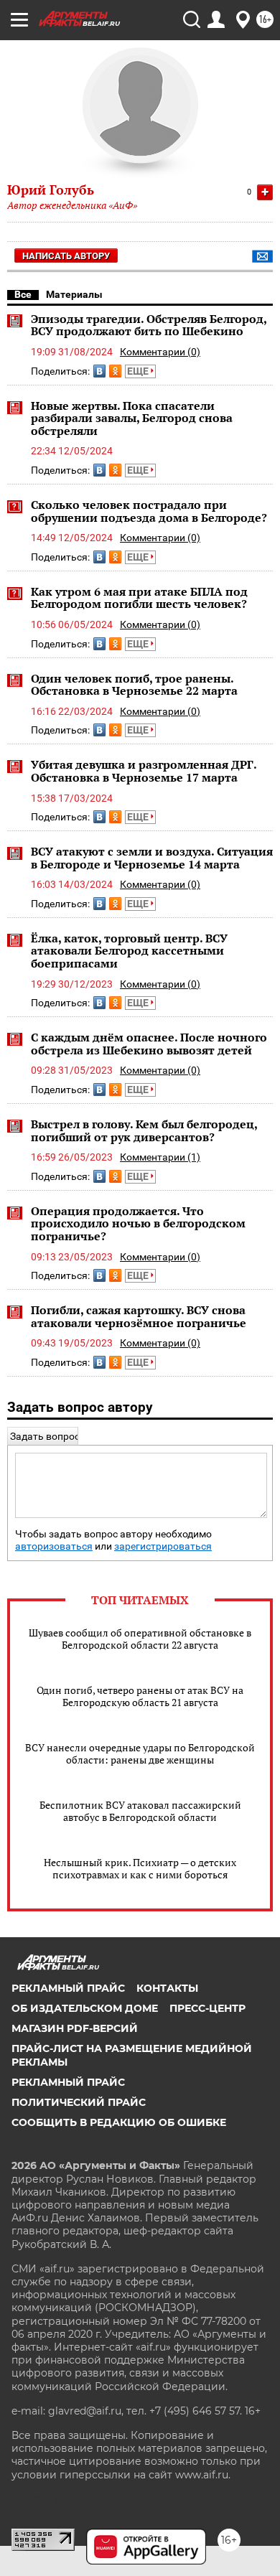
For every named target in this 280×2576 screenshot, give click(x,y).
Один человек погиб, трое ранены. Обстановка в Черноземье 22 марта (134, 685)
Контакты (167, 1988)
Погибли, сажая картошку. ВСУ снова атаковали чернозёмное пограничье (139, 1316)
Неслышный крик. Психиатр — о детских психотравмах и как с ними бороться (140, 1868)
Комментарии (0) (160, 352)
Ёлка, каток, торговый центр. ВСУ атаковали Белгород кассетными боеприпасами (129, 951)
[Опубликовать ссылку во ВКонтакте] (99, 371)
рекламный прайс (68, 2082)
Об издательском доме (85, 2008)
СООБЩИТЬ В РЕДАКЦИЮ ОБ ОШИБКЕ (119, 2122)
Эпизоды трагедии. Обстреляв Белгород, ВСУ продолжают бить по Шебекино (149, 325)
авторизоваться (54, 1546)
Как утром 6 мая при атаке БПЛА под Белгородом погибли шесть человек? (139, 598)
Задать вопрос (45, 1436)
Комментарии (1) (160, 1157)
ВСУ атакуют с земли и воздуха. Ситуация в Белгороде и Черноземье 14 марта (152, 858)
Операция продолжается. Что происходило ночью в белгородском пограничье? (138, 1223)
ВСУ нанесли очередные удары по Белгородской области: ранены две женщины (140, 1753)
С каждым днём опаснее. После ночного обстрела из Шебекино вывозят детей (149, 1044)
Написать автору (66, 256)
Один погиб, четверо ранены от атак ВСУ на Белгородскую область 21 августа (140, 1696)
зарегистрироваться (163, 1546)
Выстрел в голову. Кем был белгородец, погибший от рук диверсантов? (144, 1130)
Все (23, 294)
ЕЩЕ (139, 371)
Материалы (74, 294)
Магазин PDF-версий (75, 2028)
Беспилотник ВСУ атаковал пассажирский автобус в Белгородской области (140, 1811)
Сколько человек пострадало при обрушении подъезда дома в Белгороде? (149, 511)
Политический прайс (79, 2102)
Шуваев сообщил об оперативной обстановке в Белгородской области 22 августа (140, 1639)
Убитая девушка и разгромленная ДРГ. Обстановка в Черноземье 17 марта (144, 771)
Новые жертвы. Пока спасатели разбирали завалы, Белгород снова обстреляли (132, 418)
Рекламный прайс (68, 1988)
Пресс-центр (207, 2008)
